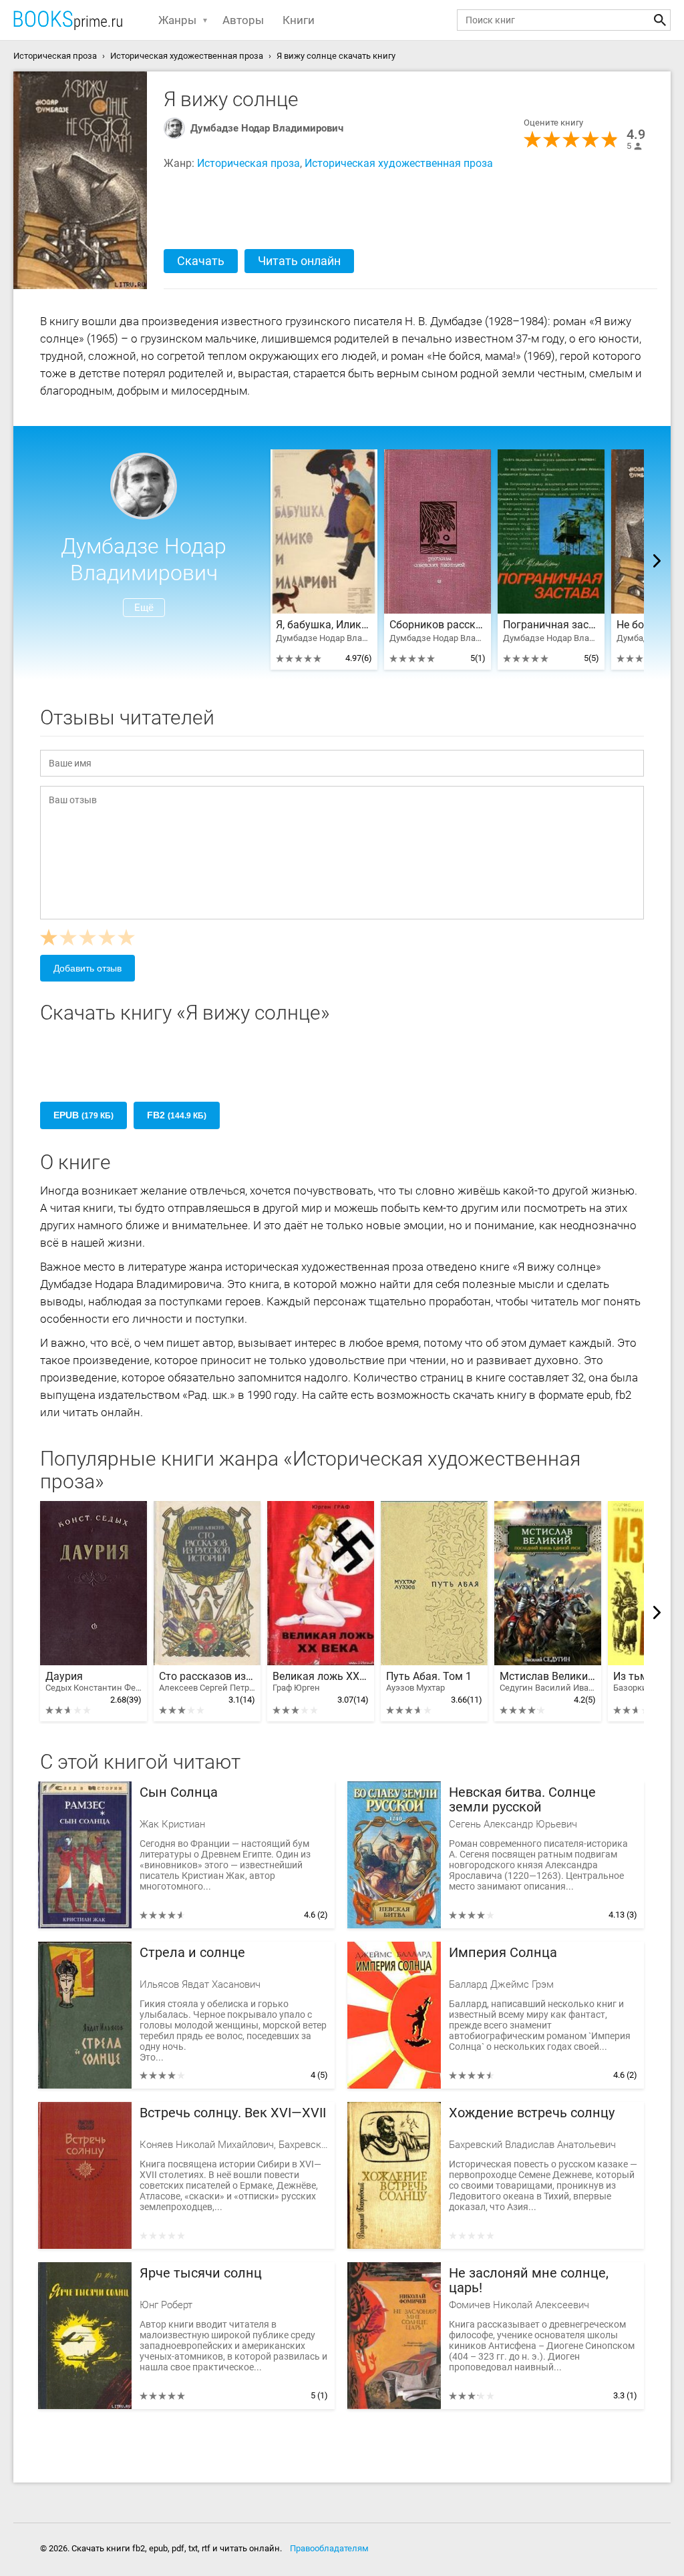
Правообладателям (329, 2548)
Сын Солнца (179, 1792)
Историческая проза (248, 163)
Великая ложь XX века (321, 1682)
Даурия (94, 1682)
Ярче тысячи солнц (201, 2273)
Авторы (243, 20)
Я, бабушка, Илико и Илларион (324, 625)
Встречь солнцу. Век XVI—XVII (233, 2113)
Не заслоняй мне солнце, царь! (529, 2281)
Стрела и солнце (192, 1953)
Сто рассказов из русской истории (207, 1682)
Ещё (144, 608)
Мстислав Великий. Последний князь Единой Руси (548, 1682)
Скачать (201, 261)
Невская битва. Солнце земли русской (522, 1800)
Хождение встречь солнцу (532, 2113)
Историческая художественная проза (399, 163)
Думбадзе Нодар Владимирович (267, 128)
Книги (299, 20)
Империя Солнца (503, 1953)
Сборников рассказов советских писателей (438, 625)
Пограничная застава (551, 625)
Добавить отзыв (88, 968)
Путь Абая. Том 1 (429, 1682)
